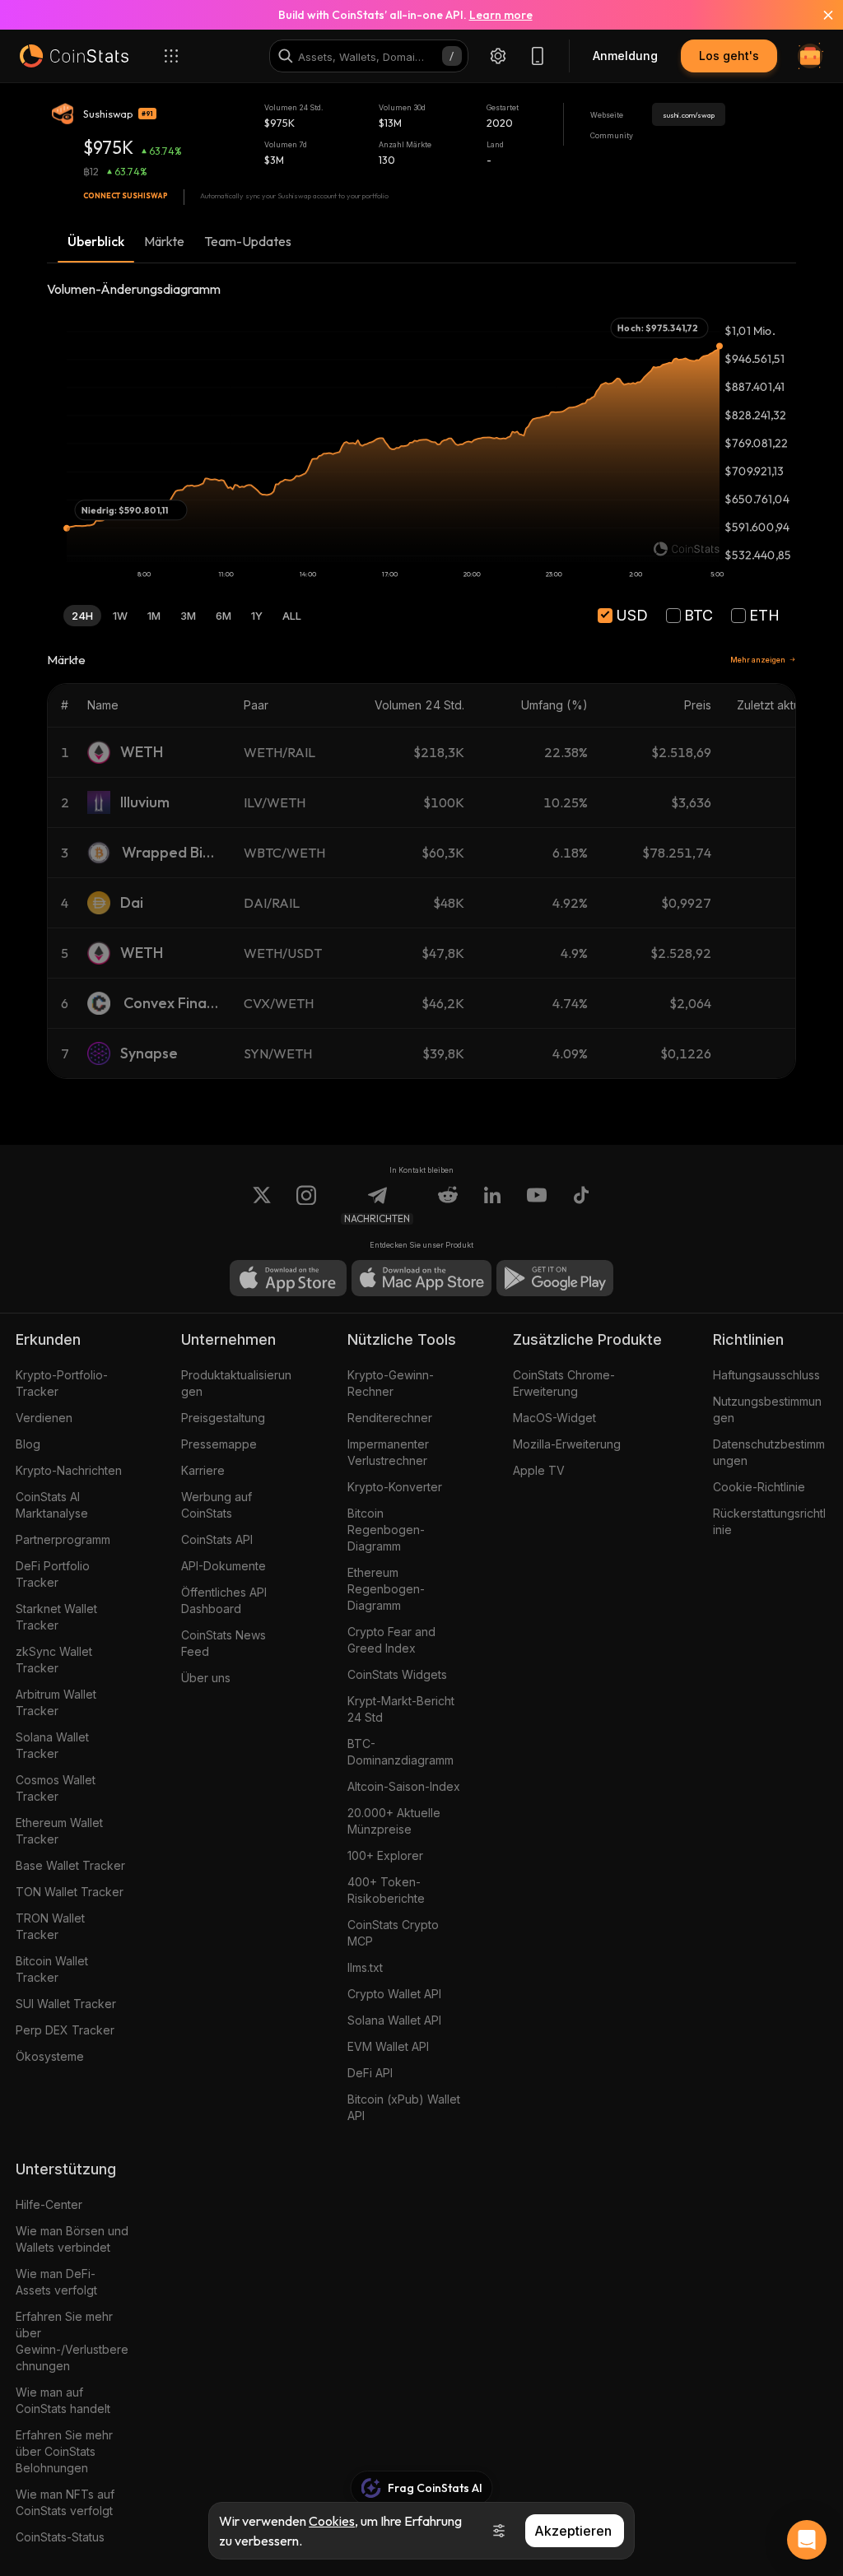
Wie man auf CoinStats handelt (63, 2400)
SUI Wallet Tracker (66, 2004)
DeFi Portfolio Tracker (53, 1574)
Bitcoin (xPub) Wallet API (404, 2107)
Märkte (164, 241)
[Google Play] (555, 1278)
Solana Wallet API (394, 2020)
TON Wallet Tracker (70, 1892)
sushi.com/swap (689, 115)
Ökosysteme (50, 2056)
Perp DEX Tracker (65, 2030)
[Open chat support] (807, 2540)
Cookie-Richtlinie (759, 1487)
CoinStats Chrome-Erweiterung (564, 1383)
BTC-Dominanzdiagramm (401, 1752)
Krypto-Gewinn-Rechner (391, 1383)
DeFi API (370, 2073)
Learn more (501, 15)
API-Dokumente (224, 1566)
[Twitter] (262, 1205)
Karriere (203, 1470)
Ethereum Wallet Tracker (59, 1831)
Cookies (332, 2521)
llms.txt (365, 1967)
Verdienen (44, 1418)
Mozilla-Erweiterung (567, 1444)
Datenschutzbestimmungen (769, 1452)
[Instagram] (306, 1205)
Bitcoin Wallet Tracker (52, 1969)
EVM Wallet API (388, 2046)
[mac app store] (421, 1278)
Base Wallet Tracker (70, 1865)
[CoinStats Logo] (74, 56)
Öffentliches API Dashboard (224, 1600)
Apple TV (539, 1470)
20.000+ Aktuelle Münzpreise (394, 1821)
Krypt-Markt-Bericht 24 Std (401, 1709)
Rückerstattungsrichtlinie (769, 1521)
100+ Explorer (385, 1855)
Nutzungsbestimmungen (767, 1409)
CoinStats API (217, 1539)
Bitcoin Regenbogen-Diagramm (386, 1530)
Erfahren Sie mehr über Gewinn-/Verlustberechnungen (72, 2341)
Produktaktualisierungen (236, 1383)
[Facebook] (581, 1205)
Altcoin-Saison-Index (404, 1786)
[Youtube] (537, 1205)
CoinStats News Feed (224, 1643)
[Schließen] (818, 15)
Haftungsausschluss (766, 1375)
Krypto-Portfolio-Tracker (62, 1383)
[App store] (288, 1278)
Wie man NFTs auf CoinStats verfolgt (65, 2502)
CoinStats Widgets (397, 1674)
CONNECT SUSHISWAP (126, 195)
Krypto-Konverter (395, 1487)
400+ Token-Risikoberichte (386, 1890)
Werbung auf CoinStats (217, 1505)
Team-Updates (248, 241)
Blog (28, 1444)
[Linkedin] (492, 1205)
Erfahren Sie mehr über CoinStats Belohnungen (64, 2451)
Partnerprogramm (63, 1539)
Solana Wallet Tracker (52, 1745)
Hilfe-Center (49, 2204)
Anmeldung (625, 56)
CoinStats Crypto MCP (393, 1933)
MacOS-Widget (554, 1418)
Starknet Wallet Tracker (56, 1617)
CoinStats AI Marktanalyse (52, 1505)
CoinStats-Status (60, 2537)
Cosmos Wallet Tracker (56, 1788)
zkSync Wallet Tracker (54, 1660)
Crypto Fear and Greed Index (391, 1640)
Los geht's (729, 56)
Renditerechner (390, 1418)
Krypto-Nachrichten (69, 1470)
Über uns (206, 1678)
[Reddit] (448, 1205)
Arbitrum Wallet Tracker (56, 1702)
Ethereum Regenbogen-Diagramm (386, 1589)
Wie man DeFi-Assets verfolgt (56, 2282)
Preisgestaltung (223, 1418)
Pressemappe (219, 1444)
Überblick (96, 241)
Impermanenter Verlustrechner (388, 1452)
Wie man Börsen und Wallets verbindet (72, 2239)
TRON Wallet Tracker (50, 1926)
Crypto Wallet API (394, 1994)
